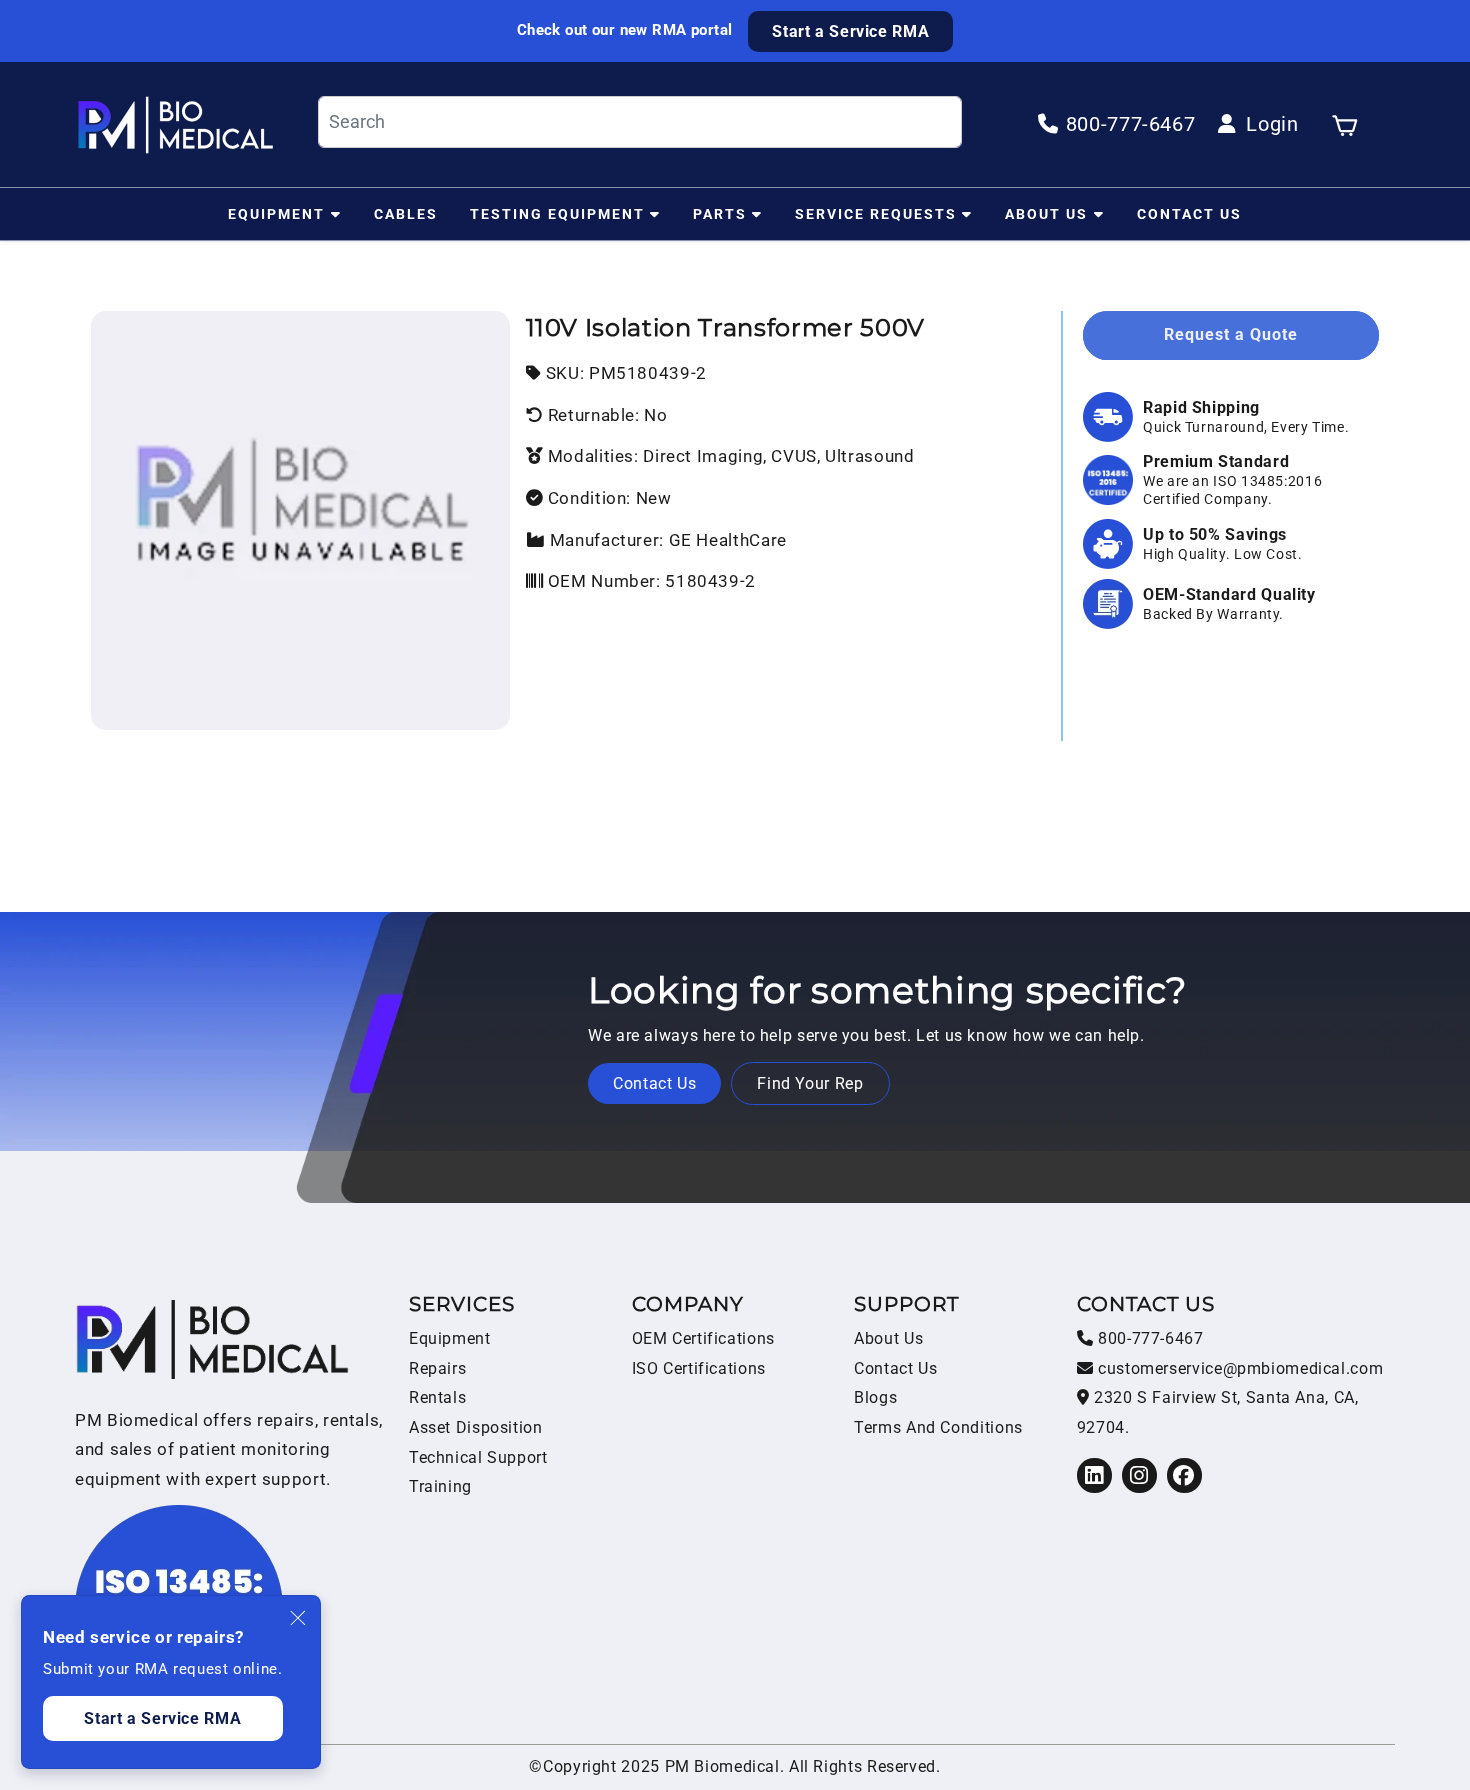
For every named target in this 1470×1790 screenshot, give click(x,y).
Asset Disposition (476, 1427)
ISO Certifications (699, 1368)
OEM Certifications (703, 1338)
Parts (720, 213)
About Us (1046, 213)
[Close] (299, 1618)
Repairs (437, 1368)
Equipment (276, 213)
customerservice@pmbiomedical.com (1238, 1368)
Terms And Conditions (938, 1427)
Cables (406, 213)
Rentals (437, 1397)
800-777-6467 (1148, 1338)
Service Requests (876, 213)
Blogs (875, 1397)
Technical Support (478, 1457)
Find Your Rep (810, 1083)
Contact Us (1189, 213)
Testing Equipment (557, 213)
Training (440, 1486)
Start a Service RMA (850, 31)
